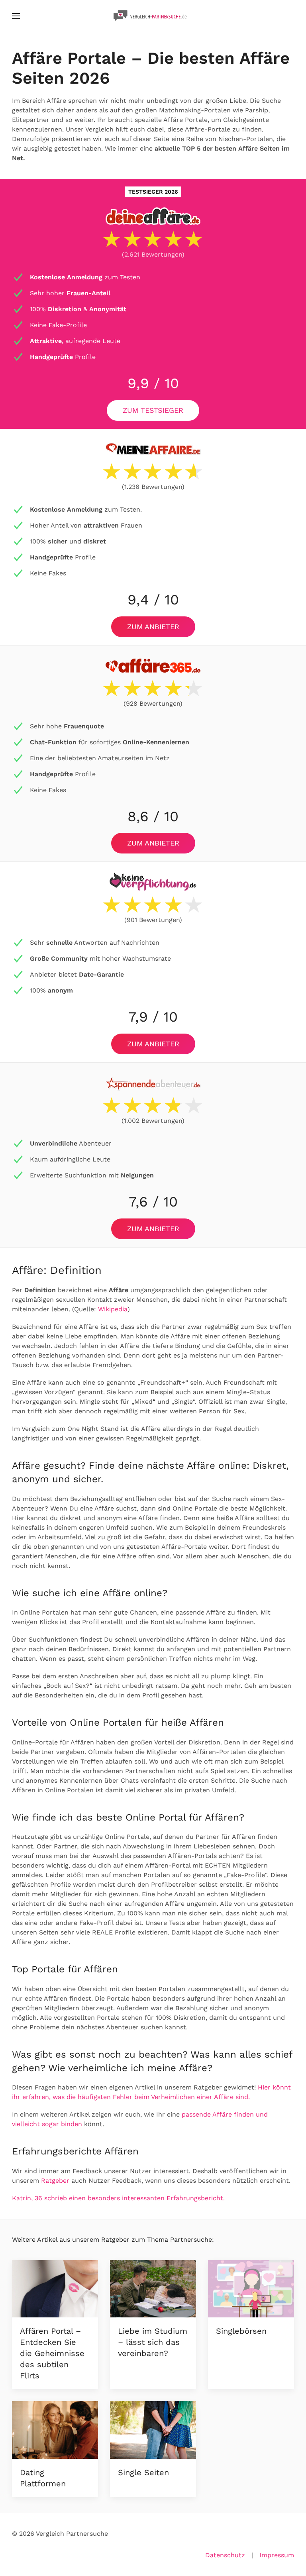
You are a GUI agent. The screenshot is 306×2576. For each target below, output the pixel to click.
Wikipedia (113, 1309)
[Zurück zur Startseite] (153, 16)
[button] (16, 16)
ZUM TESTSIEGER (153, 410)
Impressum (277, 2555)
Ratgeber (55, 2181)
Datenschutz (225, 2555)
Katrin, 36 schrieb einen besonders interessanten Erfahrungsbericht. (118, 2198)
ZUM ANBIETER (153, 627)
